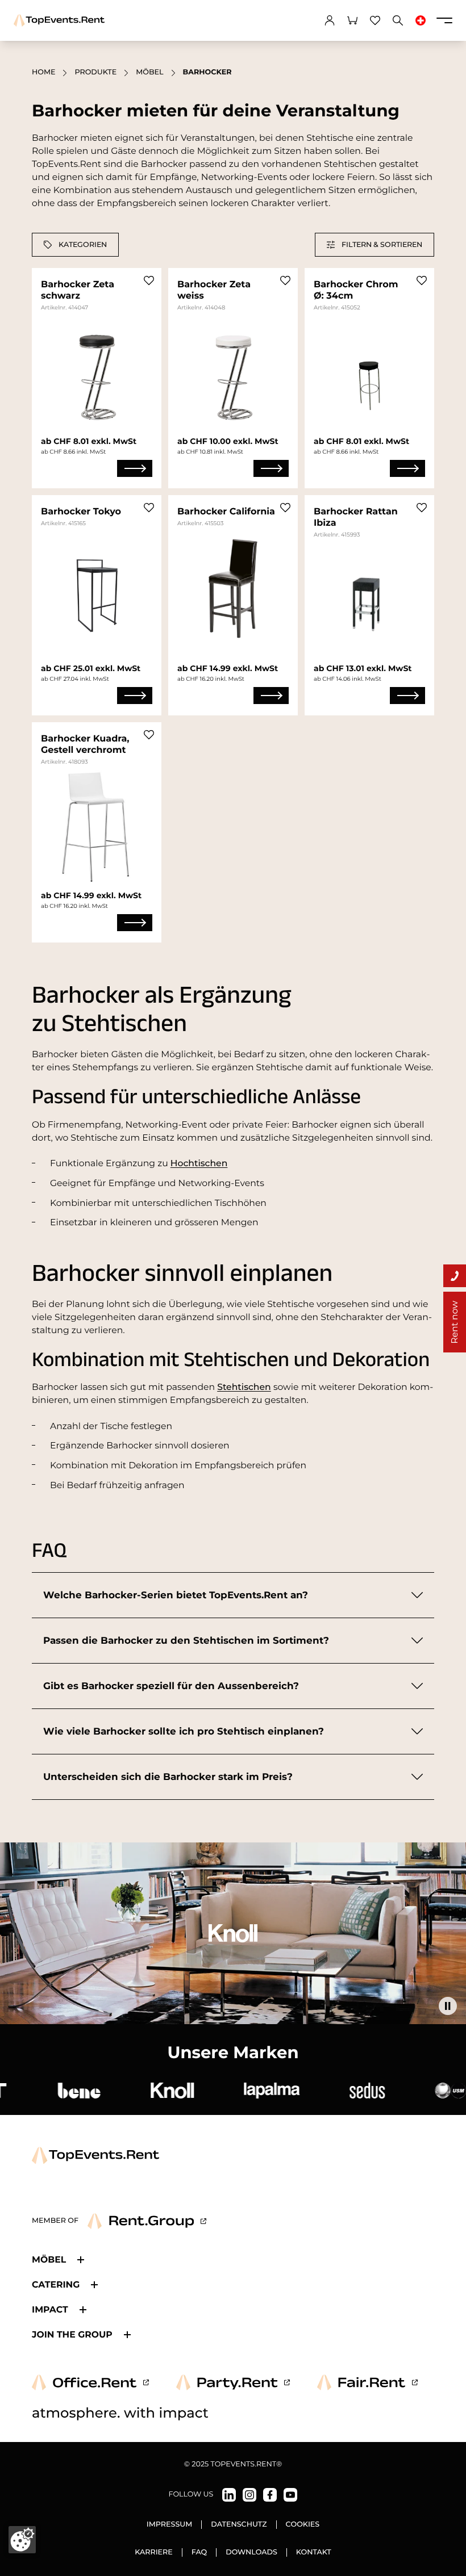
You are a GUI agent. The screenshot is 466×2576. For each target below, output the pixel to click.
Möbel (149, 72)
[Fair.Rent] (367, 2382)
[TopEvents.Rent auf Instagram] (249, 2495)
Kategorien (83, 244)
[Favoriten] (375, 20)
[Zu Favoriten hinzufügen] (149, 280)
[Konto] (330, 20)
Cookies (303, 2525)
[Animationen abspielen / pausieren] (448, 2006)
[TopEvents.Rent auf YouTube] (290, 2495)
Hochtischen (199, 1163)
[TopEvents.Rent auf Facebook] (270, 2495)
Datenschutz (239, 2525)
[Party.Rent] (233, 2382)
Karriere (154, 2552)
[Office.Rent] (90, 2382)
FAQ (199, 2552)
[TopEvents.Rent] (59, 20)
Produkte (95, 72)
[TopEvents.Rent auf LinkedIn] (229, 2495)
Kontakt (314, 2552)
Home (43, 72)
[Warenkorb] (352, 20)
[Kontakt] (455, 1276)
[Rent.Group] (147, 2221)
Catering (56, 2284)
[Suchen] (398, 20)
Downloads (251, 2552)
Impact (50, 2309)
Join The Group (72, 2334)
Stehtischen (244, 1387)
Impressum (170, 2525)
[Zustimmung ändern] (22, 2540)
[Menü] (444, 20)
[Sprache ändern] (421, 20)
